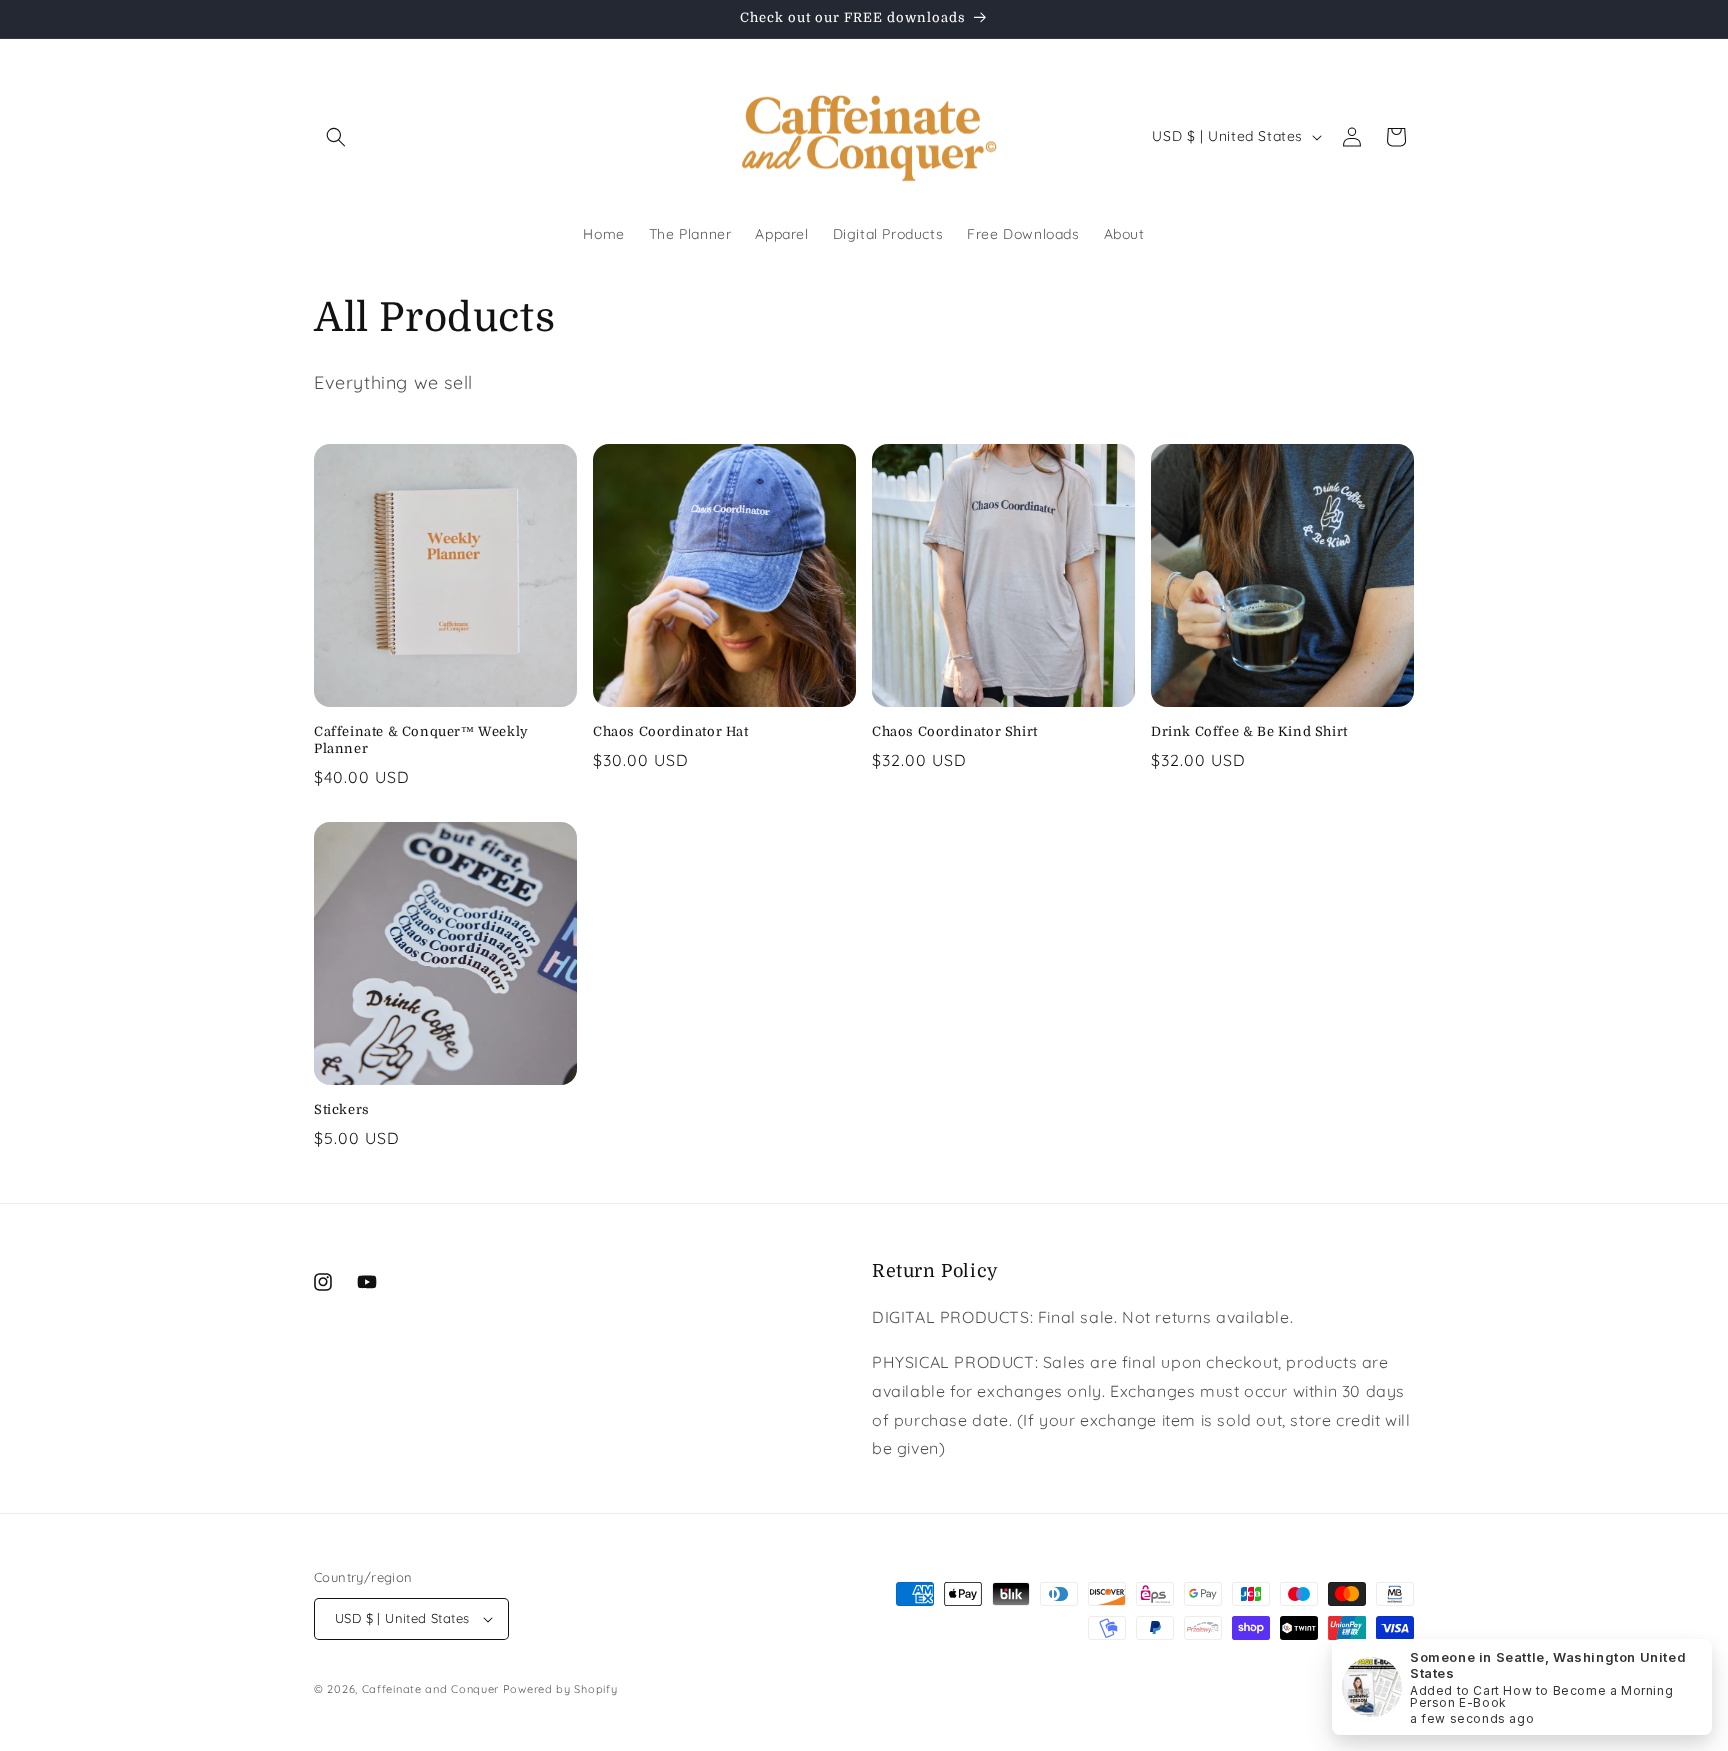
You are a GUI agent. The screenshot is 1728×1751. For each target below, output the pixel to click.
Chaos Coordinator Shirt (955, 731)
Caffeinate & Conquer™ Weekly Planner (421, 740)
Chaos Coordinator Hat (671, 731)
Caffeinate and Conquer (430, 1689)
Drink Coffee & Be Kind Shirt (1249, 731)
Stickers (342, 1109)
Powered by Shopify (560, 1689)
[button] (336, 137)
